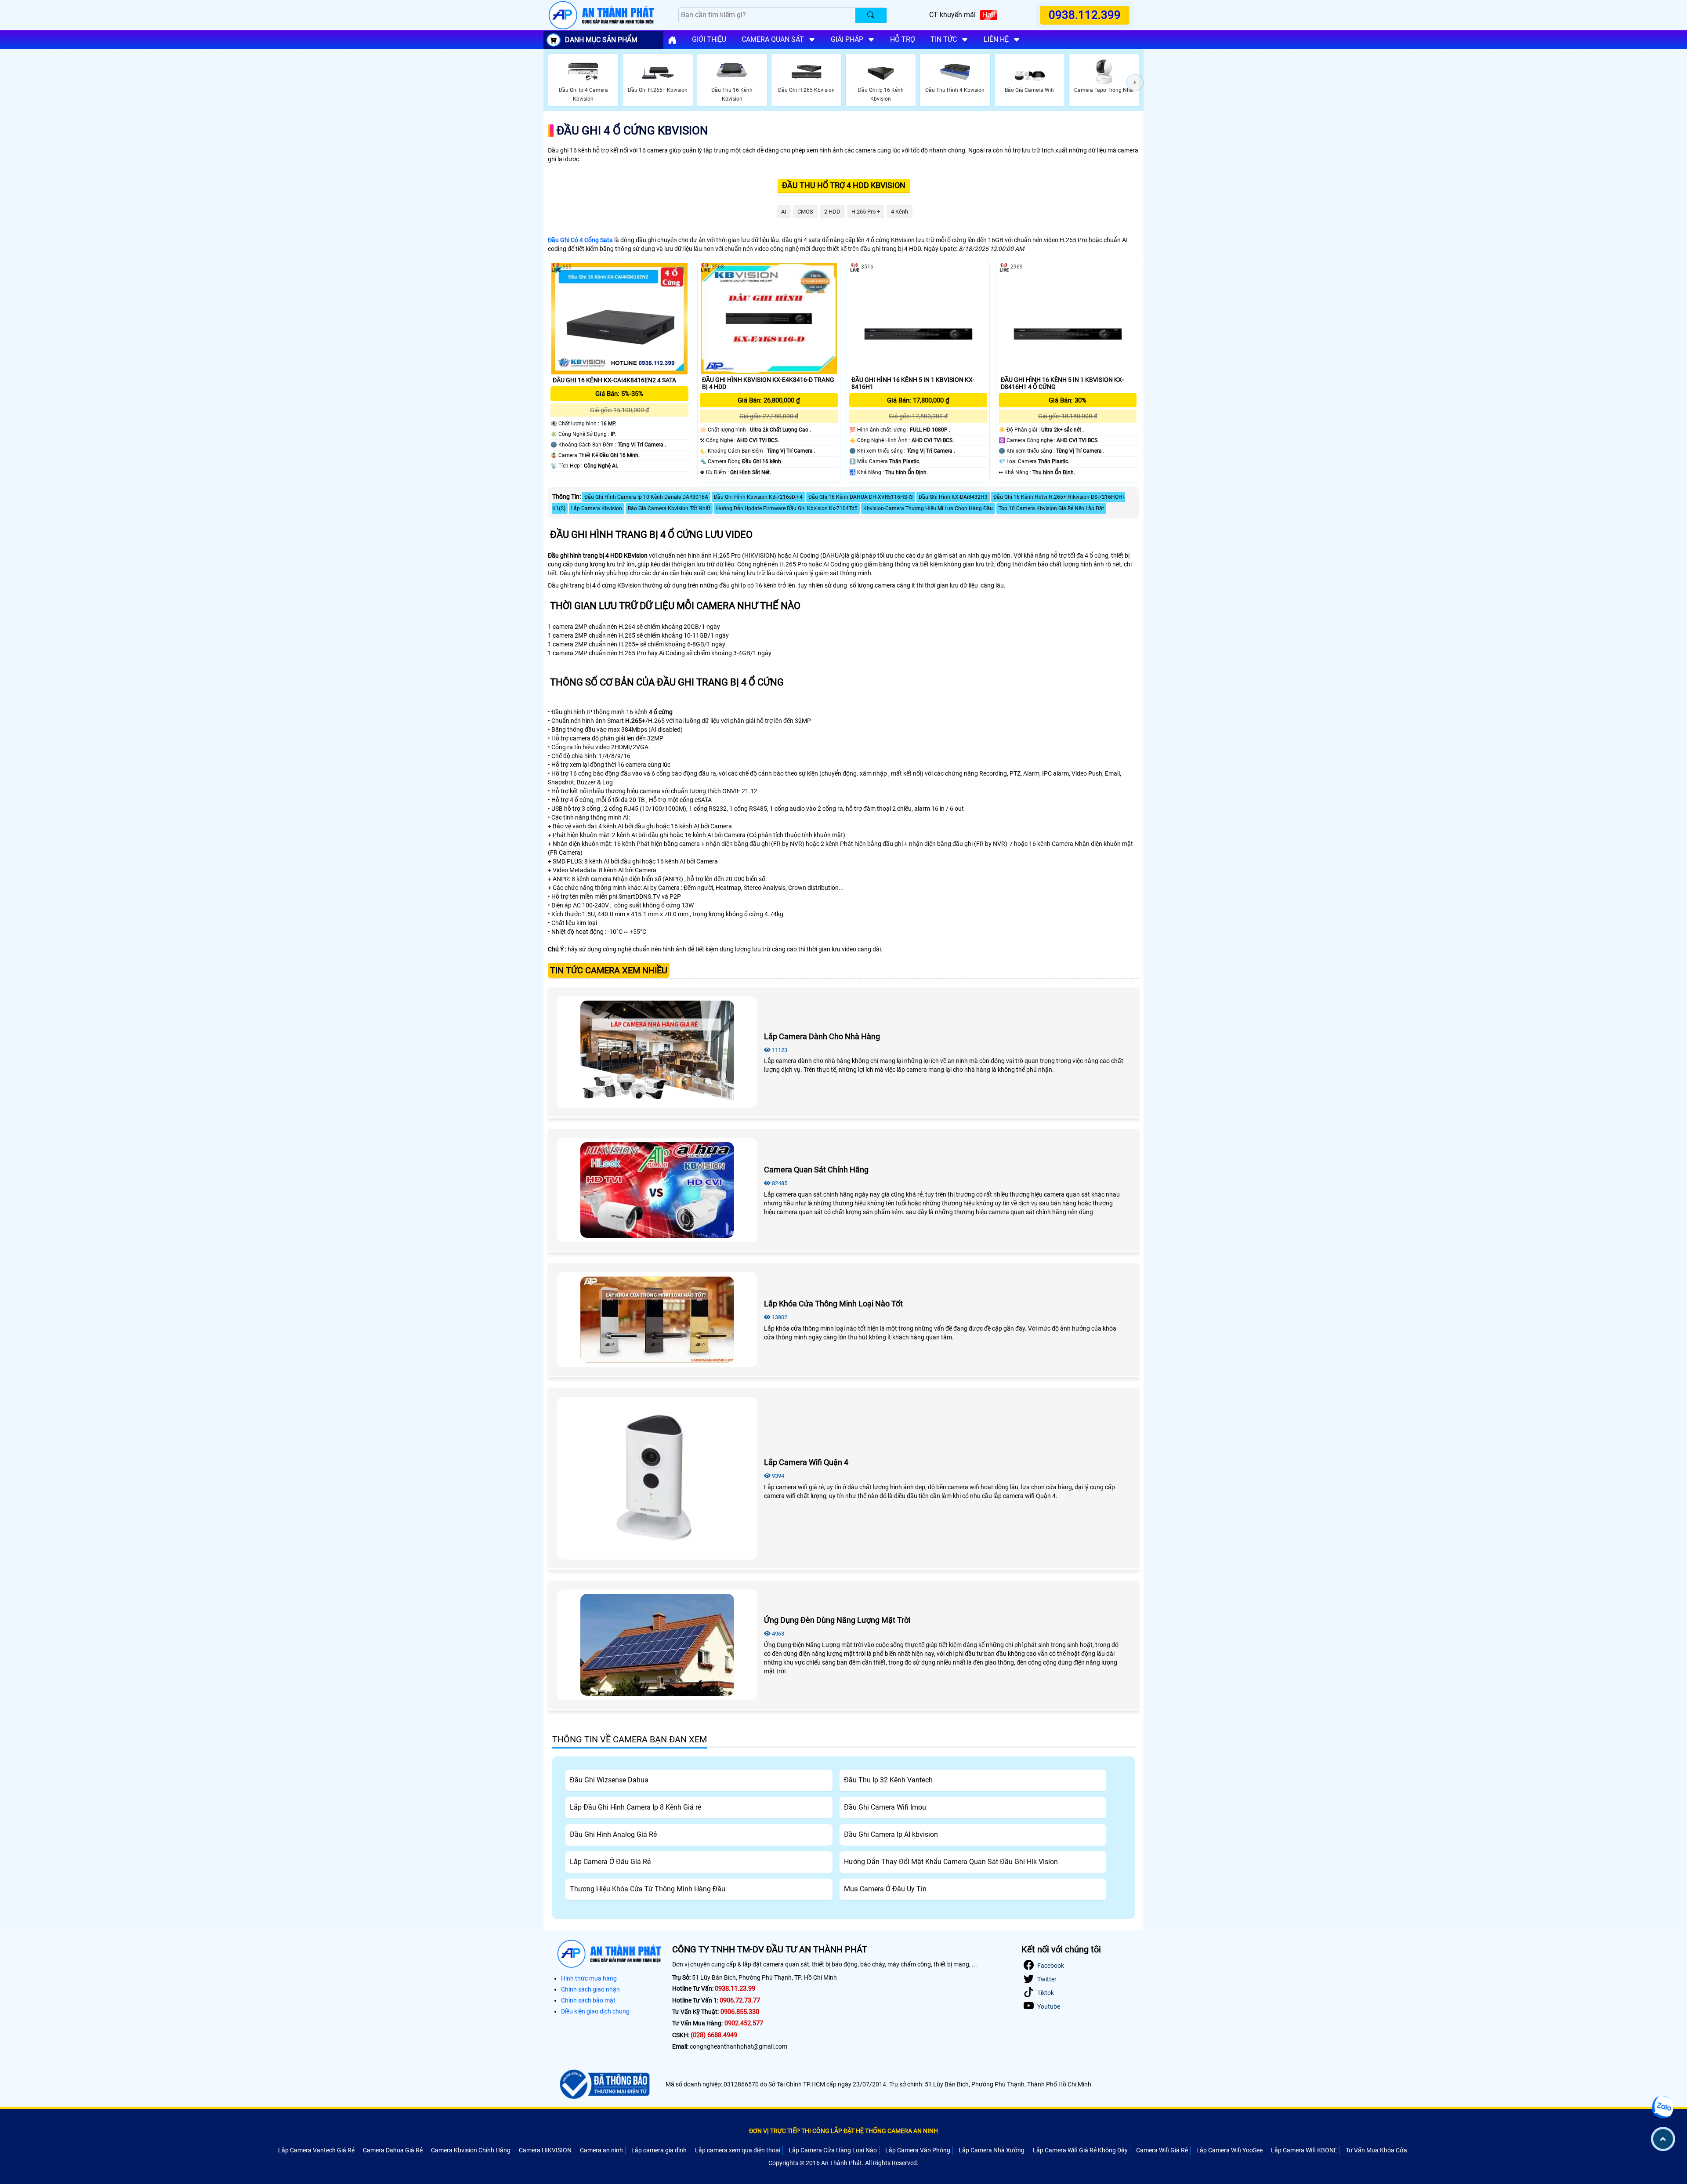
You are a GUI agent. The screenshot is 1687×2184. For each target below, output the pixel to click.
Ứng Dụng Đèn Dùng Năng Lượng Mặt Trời (837, 1620)
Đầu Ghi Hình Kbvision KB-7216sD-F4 (758, 497)
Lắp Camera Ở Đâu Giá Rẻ (610, 1862)
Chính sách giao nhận (590, 1989)
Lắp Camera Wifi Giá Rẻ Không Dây (1080, 2150)
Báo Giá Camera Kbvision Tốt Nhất (669, 508)
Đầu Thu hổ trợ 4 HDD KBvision (844, 185)
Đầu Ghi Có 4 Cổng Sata (580, 240)
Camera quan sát (773, 39)
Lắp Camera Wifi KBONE (1304, 2150)
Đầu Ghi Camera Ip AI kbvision (891, 1834)
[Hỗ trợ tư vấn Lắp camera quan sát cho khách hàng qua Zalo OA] (1663, 2107)
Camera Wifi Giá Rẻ (1162, 2150)
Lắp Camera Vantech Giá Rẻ (316, 2150)
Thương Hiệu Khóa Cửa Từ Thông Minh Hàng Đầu (648, 1889)
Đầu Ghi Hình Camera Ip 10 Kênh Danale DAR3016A (646, 497)
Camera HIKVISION (545, 2150)
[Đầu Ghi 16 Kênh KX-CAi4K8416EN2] (619, 319)
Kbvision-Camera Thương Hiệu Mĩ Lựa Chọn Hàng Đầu (928, 508)
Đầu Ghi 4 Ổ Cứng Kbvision (632, 131)
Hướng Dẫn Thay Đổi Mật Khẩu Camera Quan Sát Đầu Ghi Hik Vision (951, 1862)
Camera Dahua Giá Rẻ (393, 2150)
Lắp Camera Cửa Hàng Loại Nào (833, 2150)
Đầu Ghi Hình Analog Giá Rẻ (613, 1834)
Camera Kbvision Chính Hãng (471, 2150)
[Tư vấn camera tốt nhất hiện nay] (1135, 82)
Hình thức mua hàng (589, 1978)
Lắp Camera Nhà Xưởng (992, 2150)
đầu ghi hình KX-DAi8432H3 (953, 497)
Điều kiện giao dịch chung (595, 2011)
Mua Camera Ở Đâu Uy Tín (885, 1889)
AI (784, 212)
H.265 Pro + (866, 212)
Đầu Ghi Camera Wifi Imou (885, 1807)
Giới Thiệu (709, 39)
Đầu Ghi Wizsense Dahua (609, 1780)
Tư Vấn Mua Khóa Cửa (1376, 2150)
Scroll (1663, 2139)
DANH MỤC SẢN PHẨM (601, 40)
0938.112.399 (1085, 15)
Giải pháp (847, 39)
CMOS (805, 212)
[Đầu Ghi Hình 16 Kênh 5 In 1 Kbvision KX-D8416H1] (1068, 318)
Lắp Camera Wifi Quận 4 (806, 1462)
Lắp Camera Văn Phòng (918, 2150)
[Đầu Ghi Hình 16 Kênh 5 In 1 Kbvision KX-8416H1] (918, 318)
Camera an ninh (601, 2150)
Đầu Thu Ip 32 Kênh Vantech (888, 1780)
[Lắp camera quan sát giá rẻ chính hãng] (672, 40)
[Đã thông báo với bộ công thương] (603, 2084)
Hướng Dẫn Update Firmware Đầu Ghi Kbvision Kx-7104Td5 (787, 508)
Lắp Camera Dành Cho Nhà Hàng (822, 1036)
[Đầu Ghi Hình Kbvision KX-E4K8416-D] (769, 318)
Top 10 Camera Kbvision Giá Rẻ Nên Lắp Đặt (1051, 508)
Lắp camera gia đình (659, 2150)
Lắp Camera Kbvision (597, 508)
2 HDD (832, 212)
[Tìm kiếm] (871, 15)
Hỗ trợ (903, 39)
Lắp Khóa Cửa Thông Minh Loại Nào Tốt (833, 1304)
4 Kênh (900, 212)
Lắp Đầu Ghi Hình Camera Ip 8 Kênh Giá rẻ (635, 1807)
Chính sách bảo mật (588, 2000)
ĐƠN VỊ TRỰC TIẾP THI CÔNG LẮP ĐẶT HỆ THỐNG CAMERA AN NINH (843, 2131)
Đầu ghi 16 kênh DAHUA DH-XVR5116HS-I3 (861, 497)
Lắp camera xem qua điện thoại (738, 2150)
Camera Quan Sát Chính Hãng (816, 1170)
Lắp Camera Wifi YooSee (1229, 2150)
